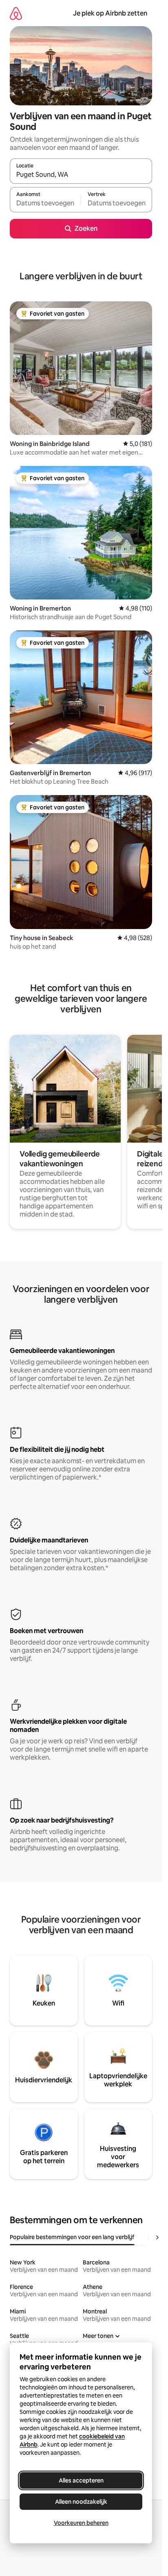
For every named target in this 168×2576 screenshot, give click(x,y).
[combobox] (81, 175)
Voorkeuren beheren (81, 2523)
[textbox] (45, 203)
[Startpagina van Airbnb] (16, 13)
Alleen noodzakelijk (81, 2502)
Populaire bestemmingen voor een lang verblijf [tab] (72, 2237)
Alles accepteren (81, 2480)
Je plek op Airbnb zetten (110, 13)
